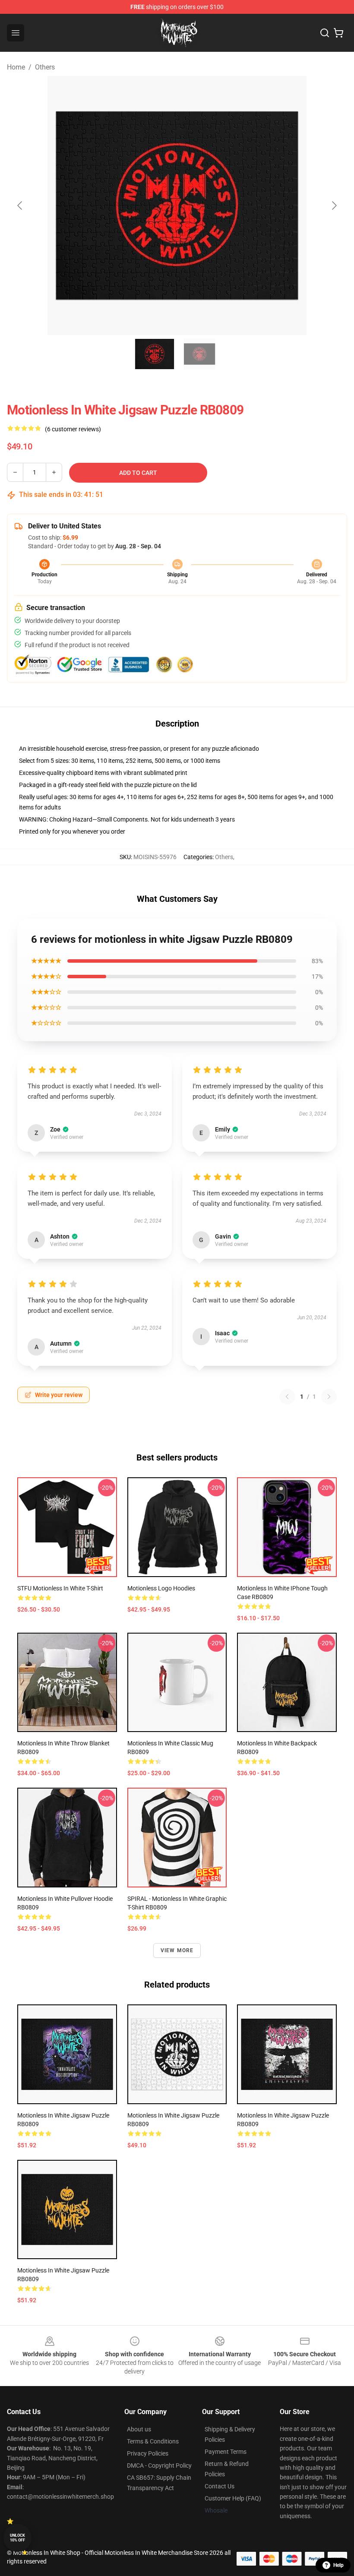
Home (16, 67)
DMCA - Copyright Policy (159, 2465)
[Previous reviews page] (287, 1397)
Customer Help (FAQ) (233, 2498)
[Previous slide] (20, 205)
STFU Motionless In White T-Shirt (60, 1588)
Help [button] (338, 2565)
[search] (325, 33)
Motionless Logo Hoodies (161, 1588)
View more (177, 1950)
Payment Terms (226, 2452)
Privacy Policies (148, 2453)
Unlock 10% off (17, 2538)
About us (139, 2429)
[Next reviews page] (329, 1397)
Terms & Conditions (153, 2441)
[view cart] (338, 33)
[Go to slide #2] (199, 354)
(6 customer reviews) (73, 429)
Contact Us (220, 2486)
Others (45, 67)
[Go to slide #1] (155, 354)
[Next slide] (334, 205)
